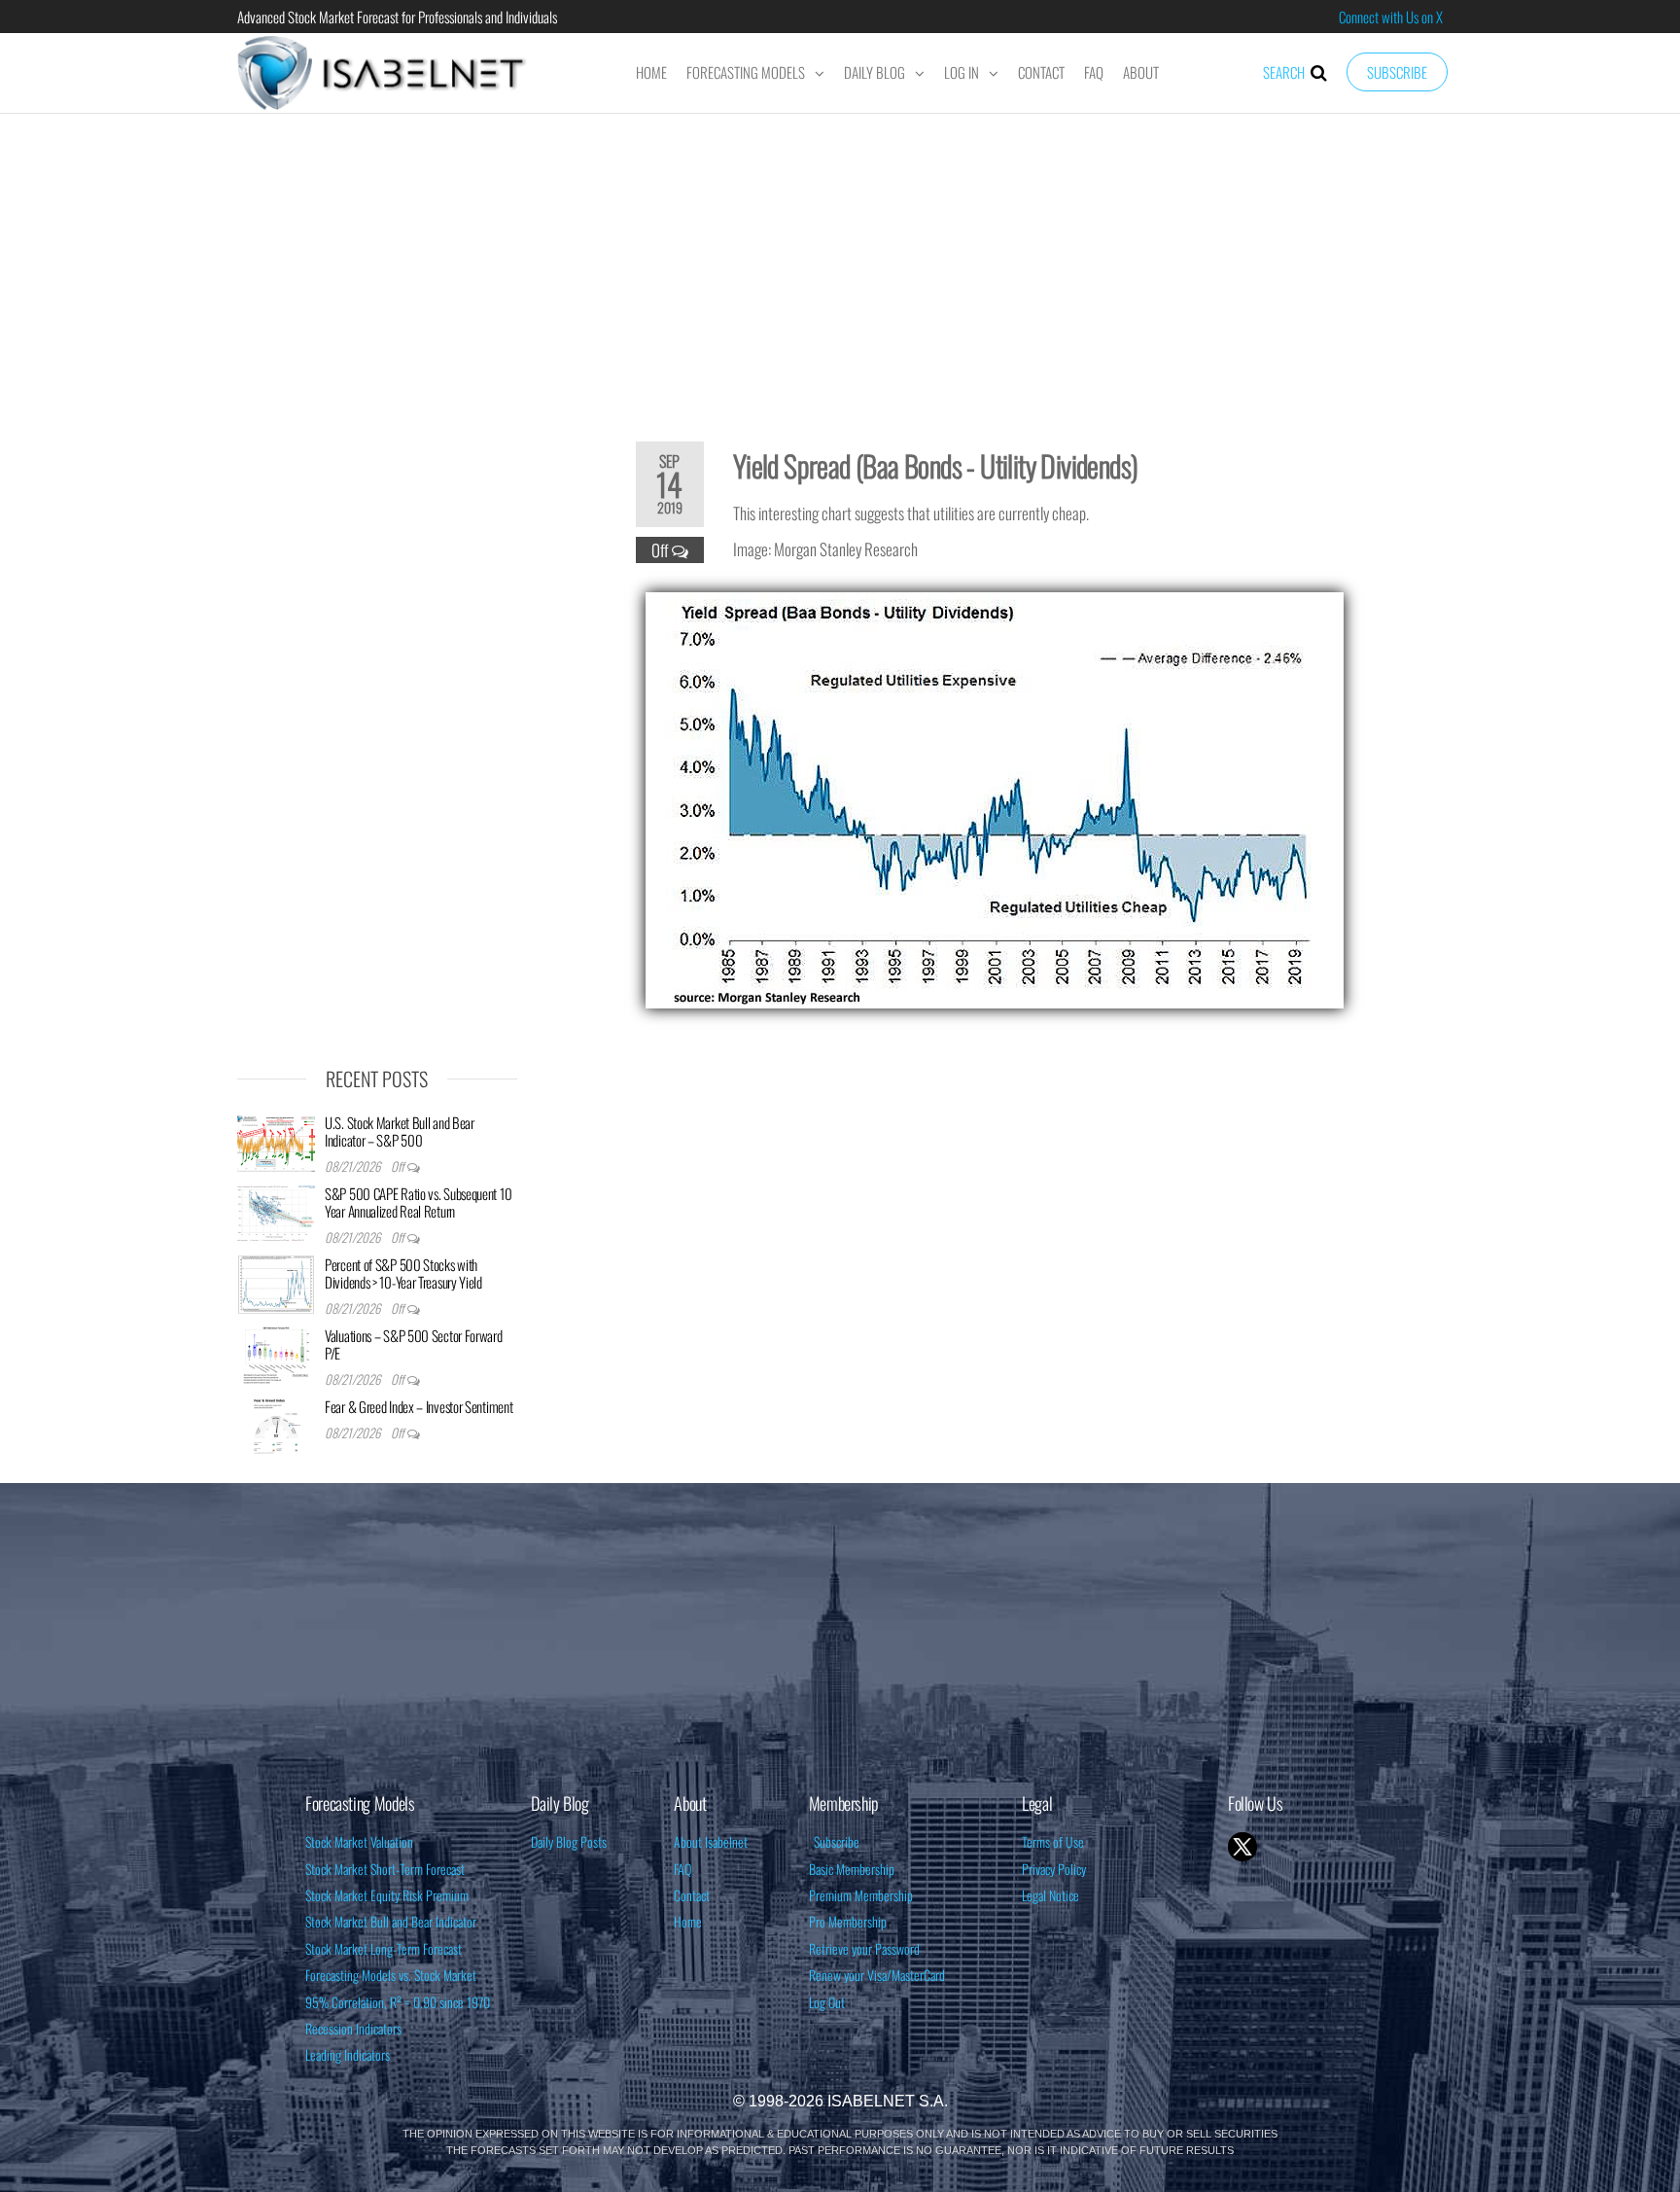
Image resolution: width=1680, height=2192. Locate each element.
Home (651, 72)
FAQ (1094, 72)
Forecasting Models (746, 72)
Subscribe (1397, 72)
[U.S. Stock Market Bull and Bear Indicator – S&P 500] (276, 1141)
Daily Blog (875, 72)
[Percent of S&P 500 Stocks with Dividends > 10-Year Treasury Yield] (276, 1283)
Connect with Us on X (1391, 17)
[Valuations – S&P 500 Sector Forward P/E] (276, 1354)
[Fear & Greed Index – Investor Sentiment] (276, 1425)
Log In (962, 72)
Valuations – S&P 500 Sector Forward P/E (414, 1344)
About (1141, 72)
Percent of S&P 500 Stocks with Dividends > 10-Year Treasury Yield (403, 1273)
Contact (1041, 72)
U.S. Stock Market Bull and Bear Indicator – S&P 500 (400, 1131)
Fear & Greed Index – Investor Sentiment (419, 1406)
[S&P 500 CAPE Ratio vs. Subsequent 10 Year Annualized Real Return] (276, 1212)
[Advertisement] (840, 265)
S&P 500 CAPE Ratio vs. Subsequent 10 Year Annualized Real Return (418, 1202)
